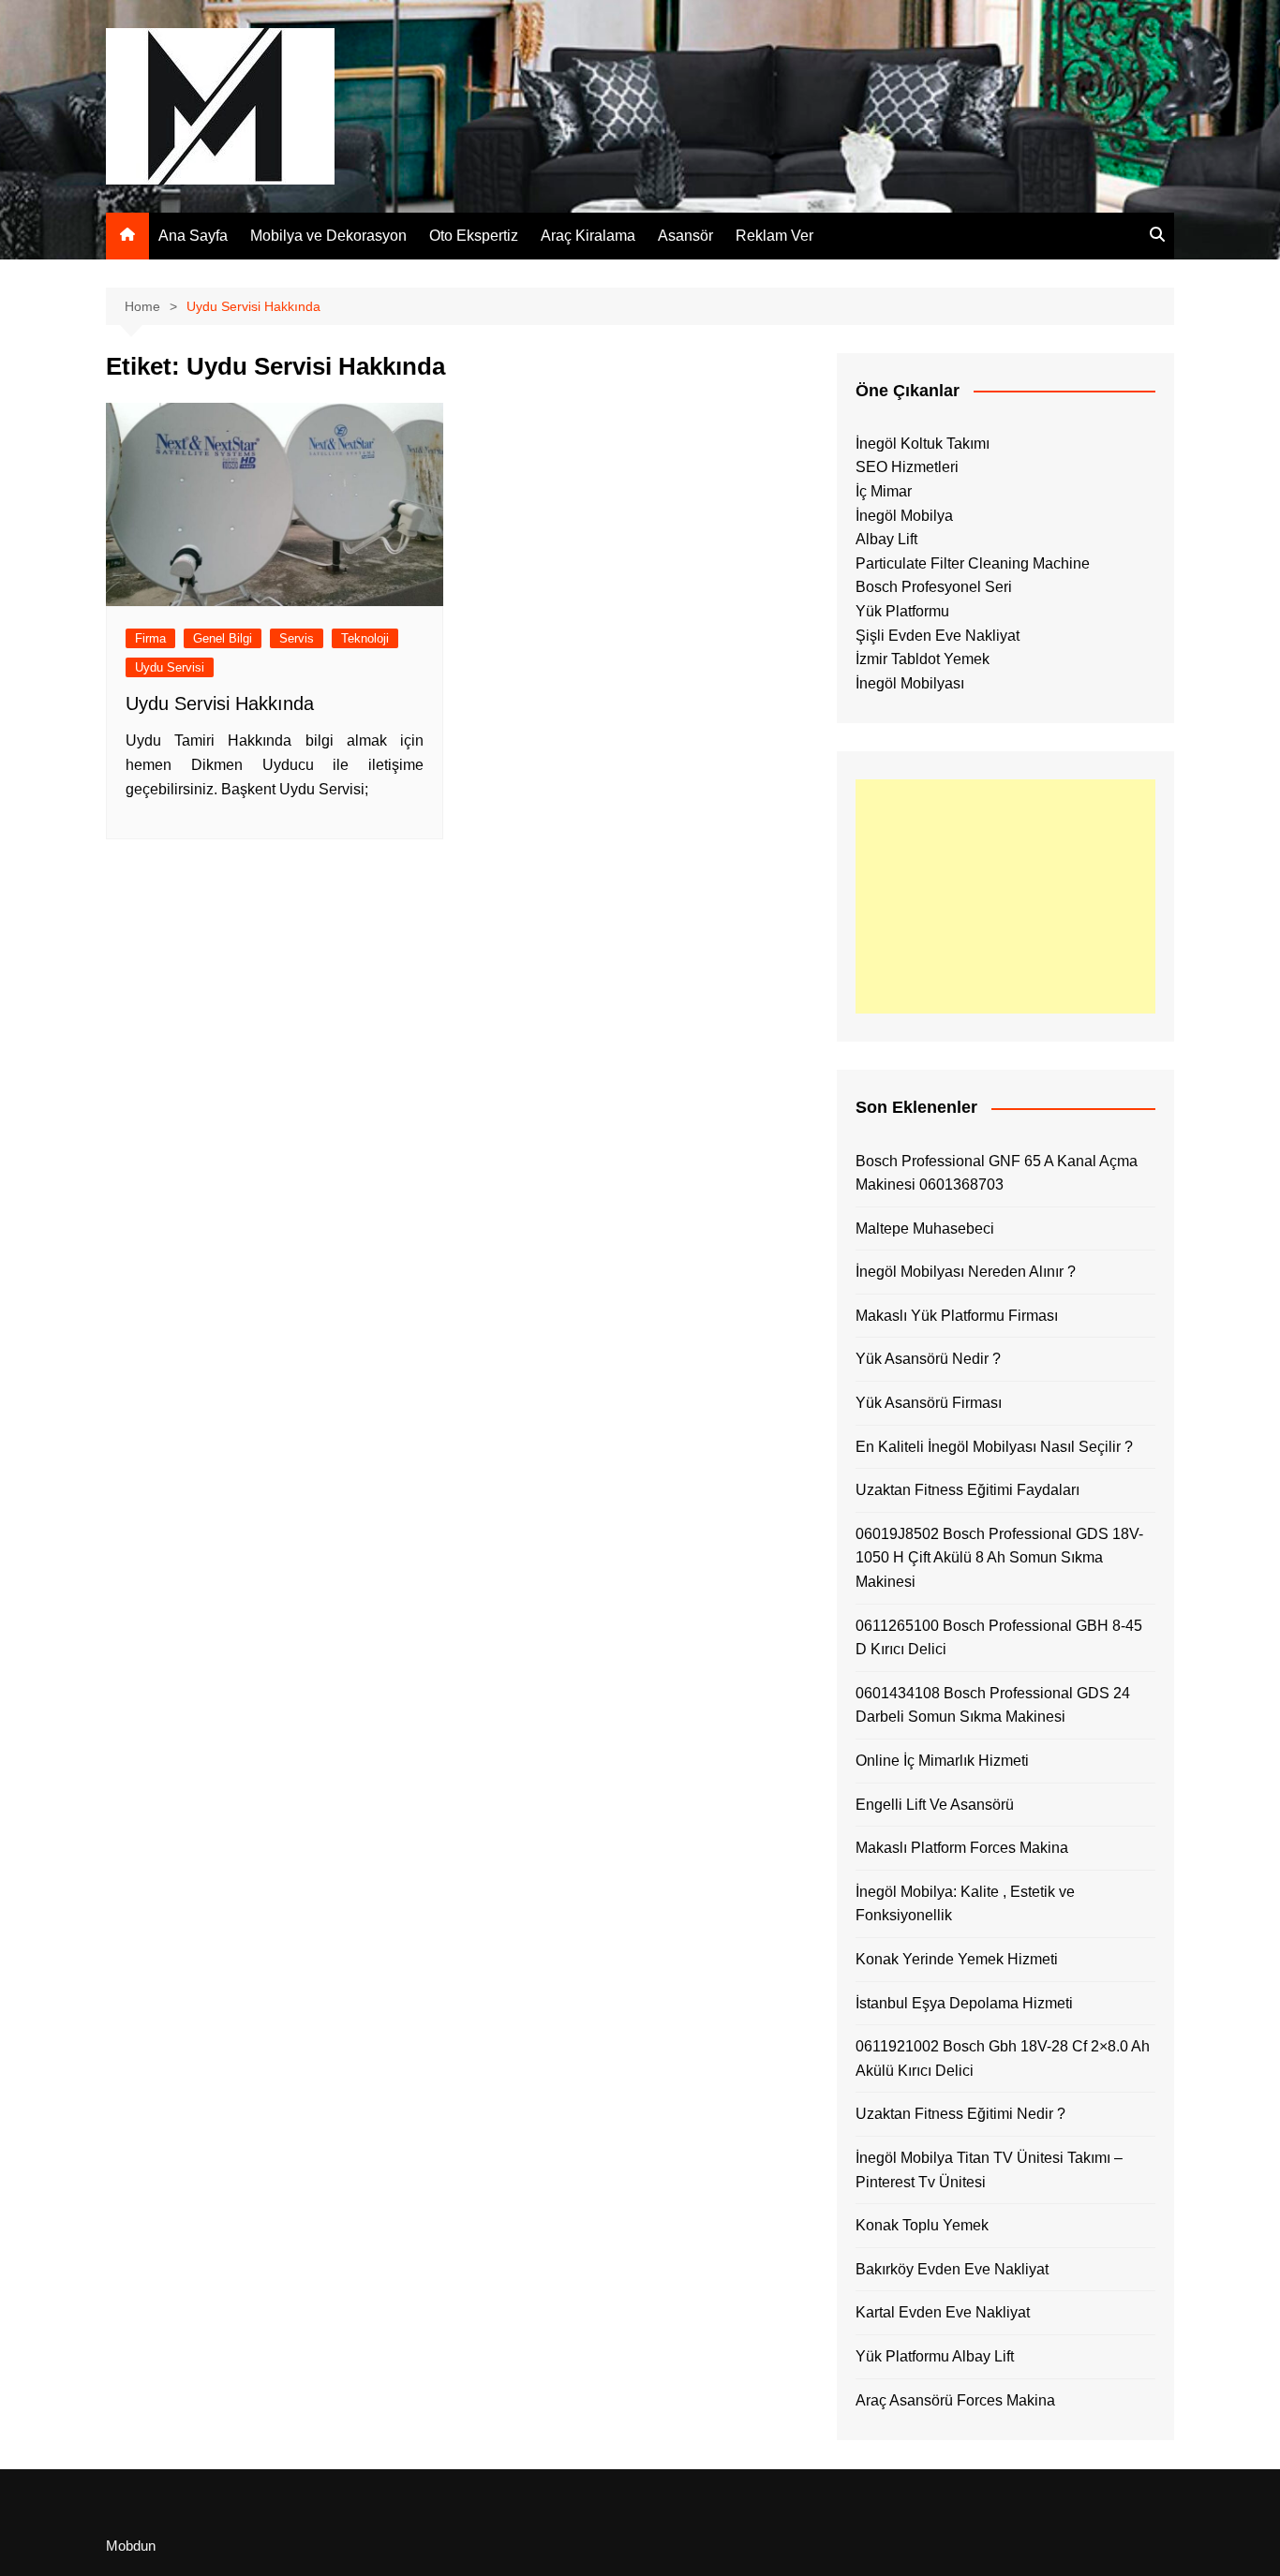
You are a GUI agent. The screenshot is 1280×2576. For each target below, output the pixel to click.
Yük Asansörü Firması (929, 1403)
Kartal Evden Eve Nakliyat (943, 2312)
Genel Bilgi (223, 638)
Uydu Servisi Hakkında (220, 703)
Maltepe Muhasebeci (925, 1229)
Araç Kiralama (588, 236)
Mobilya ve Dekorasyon (328, 236)
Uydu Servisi (170, 667)
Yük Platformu (902, 611)
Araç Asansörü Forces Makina (955, 2400)
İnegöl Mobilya (904, 516)
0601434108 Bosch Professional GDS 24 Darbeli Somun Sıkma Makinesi (993, 1705)
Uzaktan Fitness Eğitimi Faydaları (967, 1490)
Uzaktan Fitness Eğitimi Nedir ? (960, 2114)
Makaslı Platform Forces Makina (962, 1848)
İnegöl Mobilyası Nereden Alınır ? (966, 1272)
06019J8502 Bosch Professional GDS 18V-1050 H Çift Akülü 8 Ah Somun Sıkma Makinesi (999, 1558)
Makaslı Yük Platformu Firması (957, 1316)
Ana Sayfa (193, 236)
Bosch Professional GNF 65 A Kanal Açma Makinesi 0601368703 (997, 1173)
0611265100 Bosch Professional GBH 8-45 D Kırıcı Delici (999, 1638)
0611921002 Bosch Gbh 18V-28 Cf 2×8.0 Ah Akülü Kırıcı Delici (1003, 2058)
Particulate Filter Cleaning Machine (973, 563)
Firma (150, 638)
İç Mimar (884, 491)
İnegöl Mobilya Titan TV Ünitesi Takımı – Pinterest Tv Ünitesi (989, 2170)
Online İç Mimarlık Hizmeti (942, 1761)
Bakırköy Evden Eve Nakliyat (952, 2269)
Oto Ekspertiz (474, 236)
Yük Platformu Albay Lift (935, 2356)
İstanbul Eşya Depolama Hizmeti (964, 2003)
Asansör (685, 236)
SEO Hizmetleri (907, 467)
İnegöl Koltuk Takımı (923, 444)
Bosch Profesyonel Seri (934, 587)
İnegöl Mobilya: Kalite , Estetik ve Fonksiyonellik (965, 1904)
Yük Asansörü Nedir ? (928, 1359)
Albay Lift (886, 539)
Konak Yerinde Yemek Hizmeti (957, 1959)
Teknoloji (365, 638)
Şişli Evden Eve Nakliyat (938, 636)
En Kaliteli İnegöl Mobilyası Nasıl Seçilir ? (994, 1447)
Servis (297, 638)
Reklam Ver (774, 236)
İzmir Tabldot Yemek (923, 659)
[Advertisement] (1005, 896)
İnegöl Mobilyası (910, 683)
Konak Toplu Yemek (922, 2225)
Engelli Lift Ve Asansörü (935, 1805)
